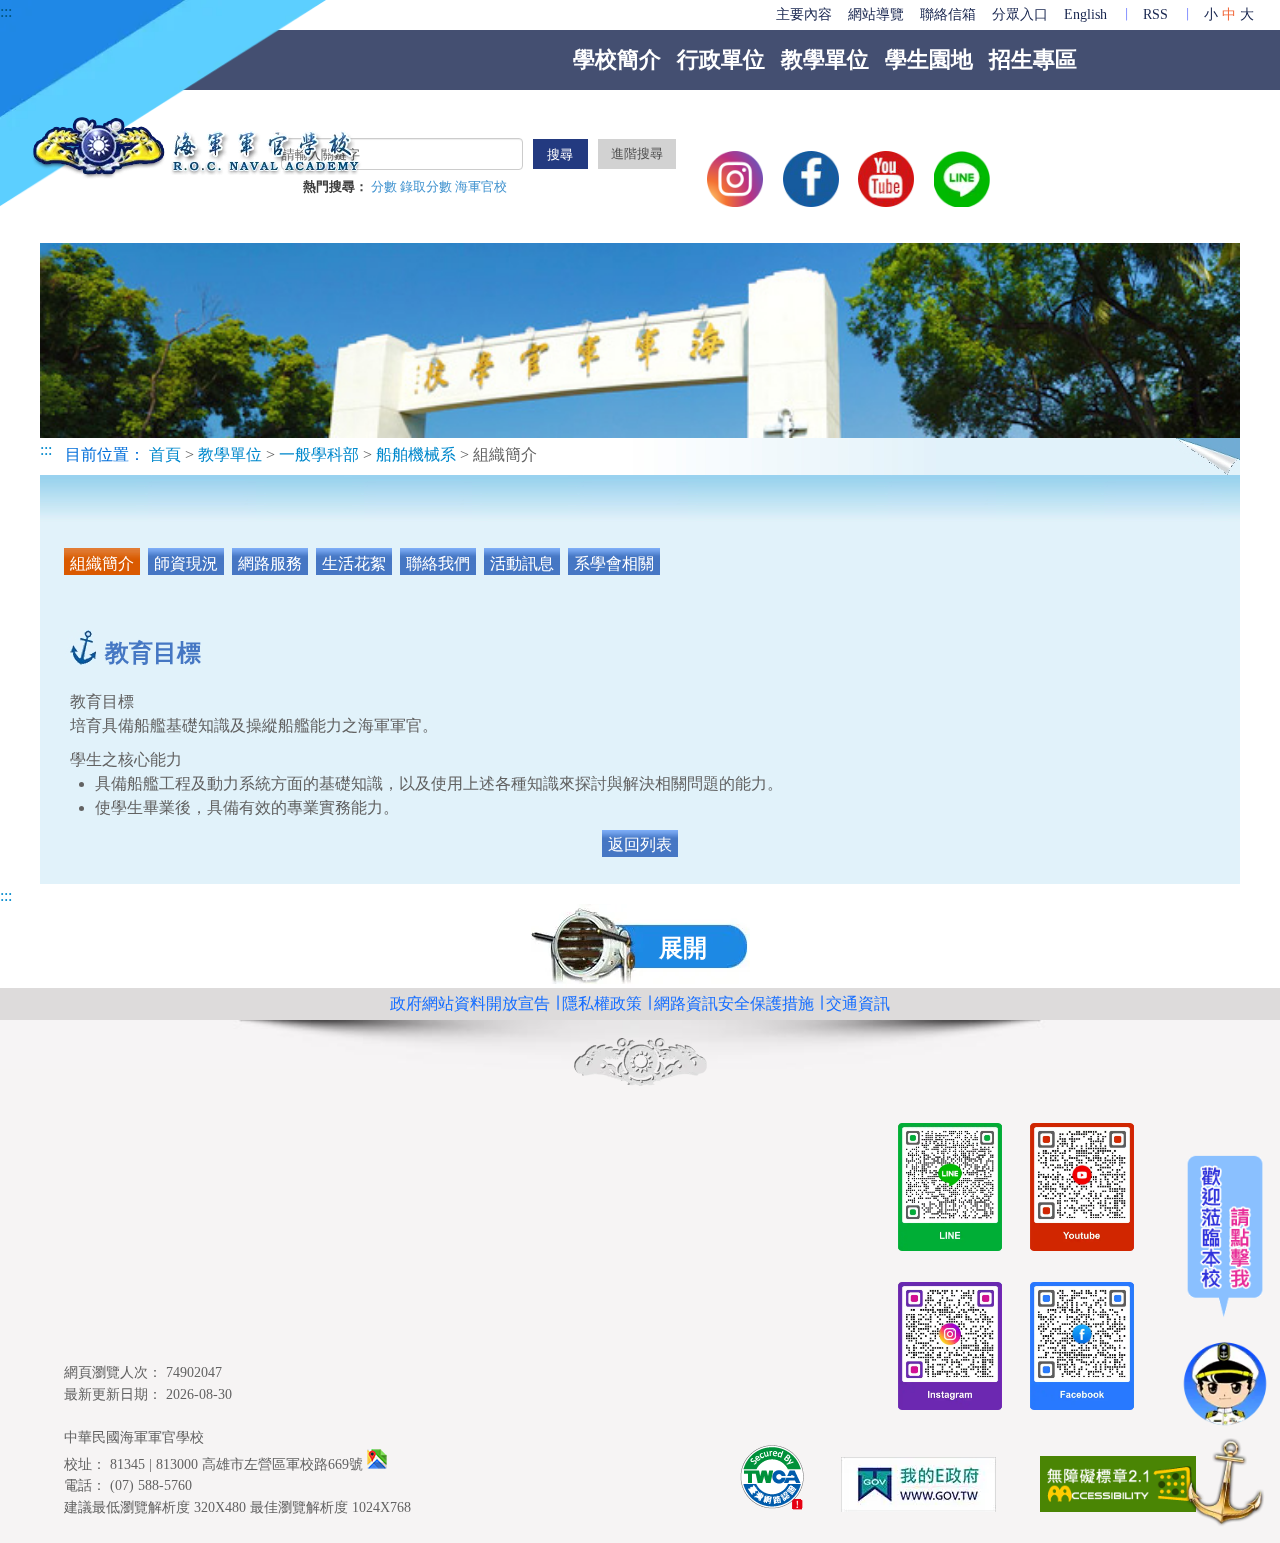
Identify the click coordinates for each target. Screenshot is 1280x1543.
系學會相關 (614, 563)
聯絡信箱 (948, 14)
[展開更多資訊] (1225, 1291)
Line (962, 179)
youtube (886, 179)
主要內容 (804, 14)
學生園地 (929, 59)
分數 (385, 187)
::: (6, 11)
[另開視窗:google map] (377, 1464)
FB (811, 179)
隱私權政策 (602, 1003)
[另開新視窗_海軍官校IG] (950, 1349)
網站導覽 (876, 14)
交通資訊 (858, 1003)
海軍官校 (481, 187)
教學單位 (825, 59)
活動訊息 (522, 563)
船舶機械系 (418, 454)
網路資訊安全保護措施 (734, 1003)
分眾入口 (1020, 14)
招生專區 (1033, 59)
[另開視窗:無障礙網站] (1118, 1487)
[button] (640, 946)
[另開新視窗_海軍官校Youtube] (1082, 1190)
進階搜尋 (637, 154)
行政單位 (721, 59)
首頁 (165, 454)
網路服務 (270, 563)
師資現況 (186, 563)
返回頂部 (1225, 1485)
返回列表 (640, 844)
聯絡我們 (438, 563)
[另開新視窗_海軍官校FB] (1082, 1349)
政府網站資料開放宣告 (470, 1003)
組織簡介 (102, 563)
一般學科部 (319, 454)
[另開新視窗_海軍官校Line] (950, 1190)
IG (735, 179)
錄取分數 (427, 187)
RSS (1155, 14)
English (1085, 14)
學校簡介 (617, 59)
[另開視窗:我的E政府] (918, 1488)
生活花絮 (354, 563)
